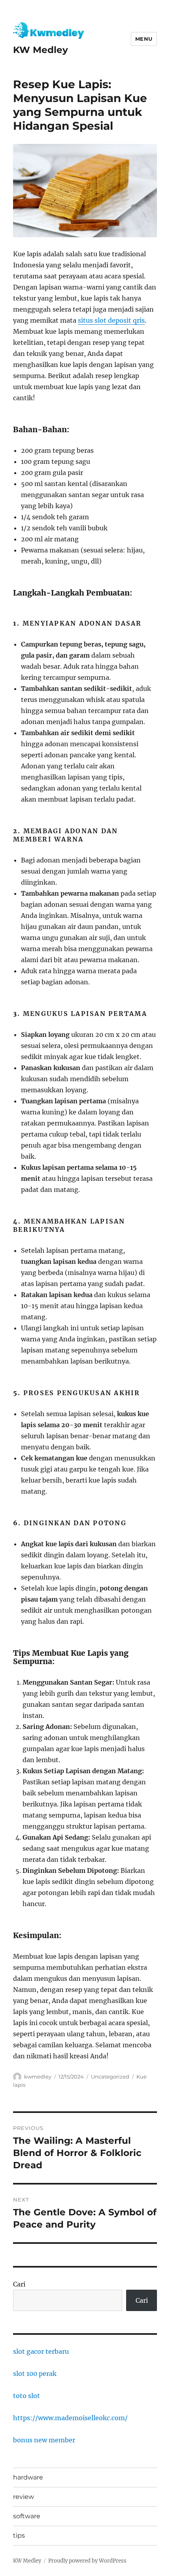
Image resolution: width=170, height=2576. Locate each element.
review (24, 2497)
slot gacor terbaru (41, 2351)
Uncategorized (110, 2077)
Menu (144, 39)
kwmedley (38, 2077)
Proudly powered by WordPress (87, 2561)
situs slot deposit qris (111, 320)
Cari (19, 2284)
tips (19, 2535)
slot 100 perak (35, 2374)
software (27, 2516)
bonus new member (44, 2440)
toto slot (26, 2396)
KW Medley (41, 50)
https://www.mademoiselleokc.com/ (70, 2418)
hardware (28, 2477)
